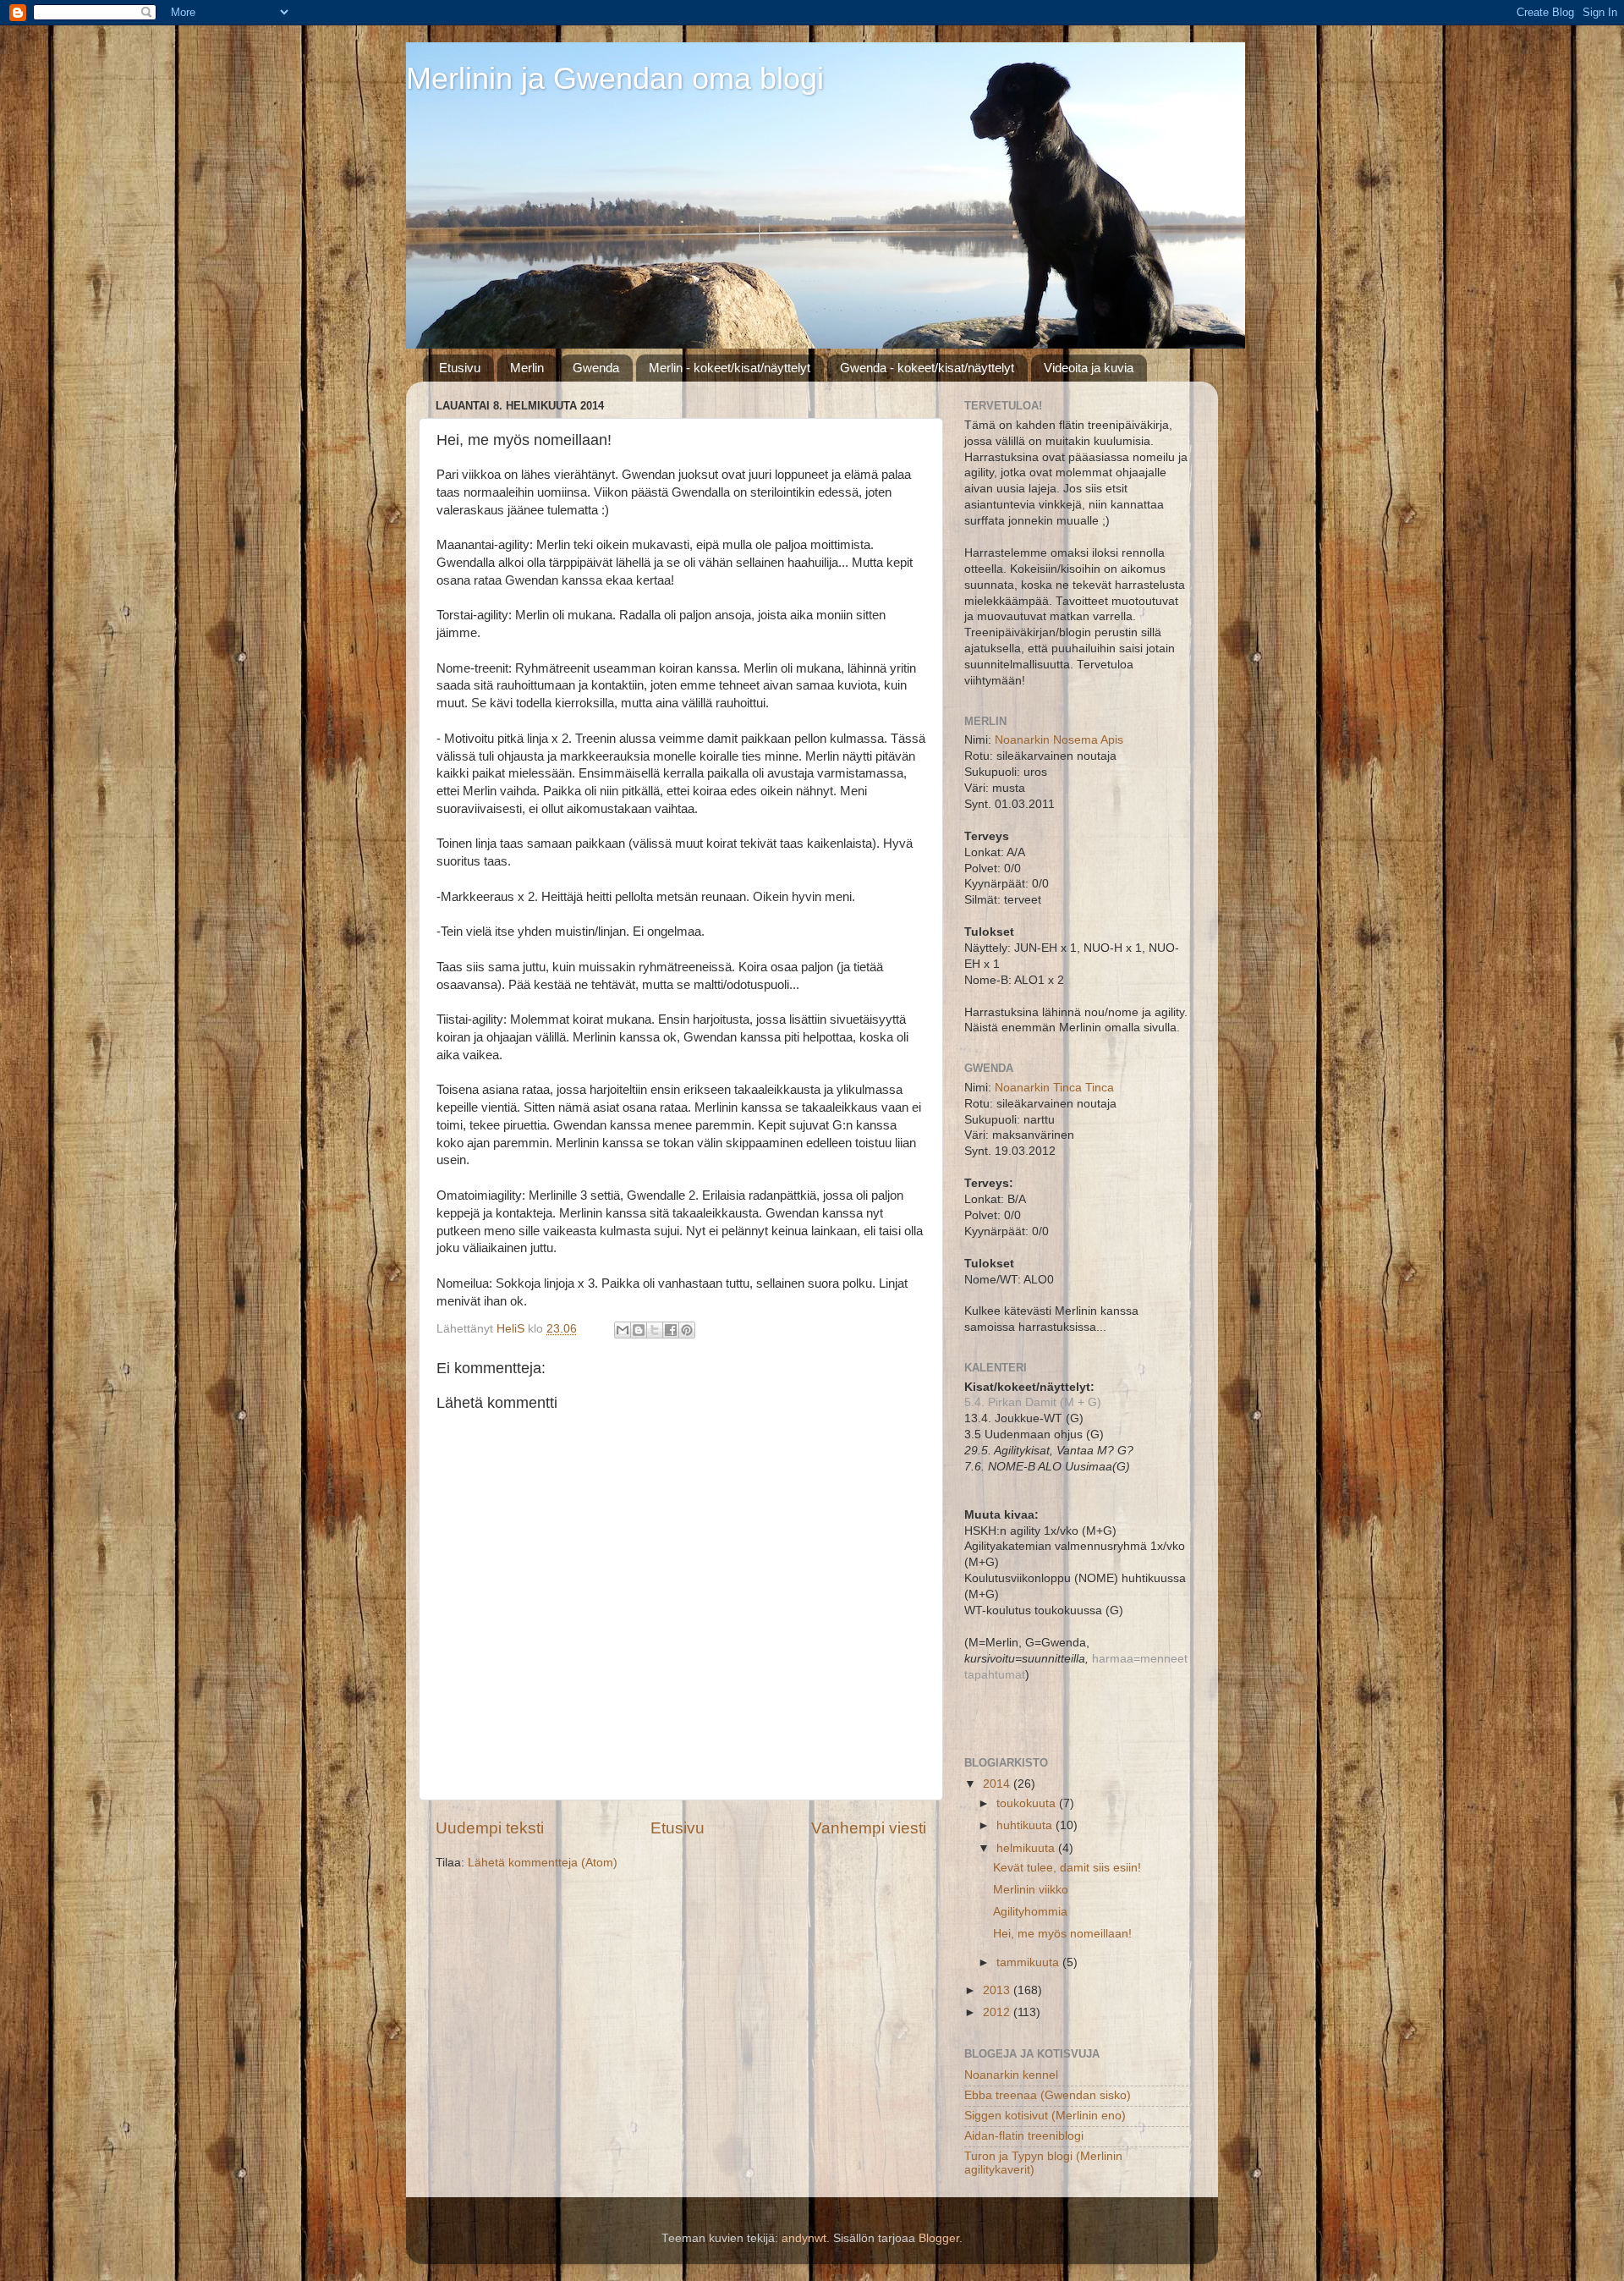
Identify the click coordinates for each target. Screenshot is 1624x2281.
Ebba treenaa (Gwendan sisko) (1048, 2095)
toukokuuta (1028, 1803)
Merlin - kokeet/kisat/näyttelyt (730, 368)
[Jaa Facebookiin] (671, 1330)
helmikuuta (1027, 1848)
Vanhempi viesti (869, 1828)
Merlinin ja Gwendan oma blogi (615, 78)
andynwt (804, 2238)
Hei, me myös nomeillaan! (1062, 1934)
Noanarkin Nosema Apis (1059, 740)
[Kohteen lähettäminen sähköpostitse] (623, 1330)
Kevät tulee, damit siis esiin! (1067, 1868)
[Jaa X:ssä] (655, 1330)
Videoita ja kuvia (1089, 368)
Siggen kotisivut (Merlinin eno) (1045, 2116)
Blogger (939, 2238)
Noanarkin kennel (1011, 2075)
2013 (998, 1990)
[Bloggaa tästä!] (639, 1330)
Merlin (527, 368)
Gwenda (596, 368)
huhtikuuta (1026, 1825)
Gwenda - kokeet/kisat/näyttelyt (927, 368)
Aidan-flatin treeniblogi (1024, 2136)
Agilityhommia (1030, 1912)
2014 (998, 1784)
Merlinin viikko (1031, 1890)
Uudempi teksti (490, 1828)
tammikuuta (1029, 1962)
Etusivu (460, 368)
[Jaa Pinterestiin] (687, 1330)
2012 (998, 2012)
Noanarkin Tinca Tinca (1054, 1088)
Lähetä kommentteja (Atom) (543, 1863)
